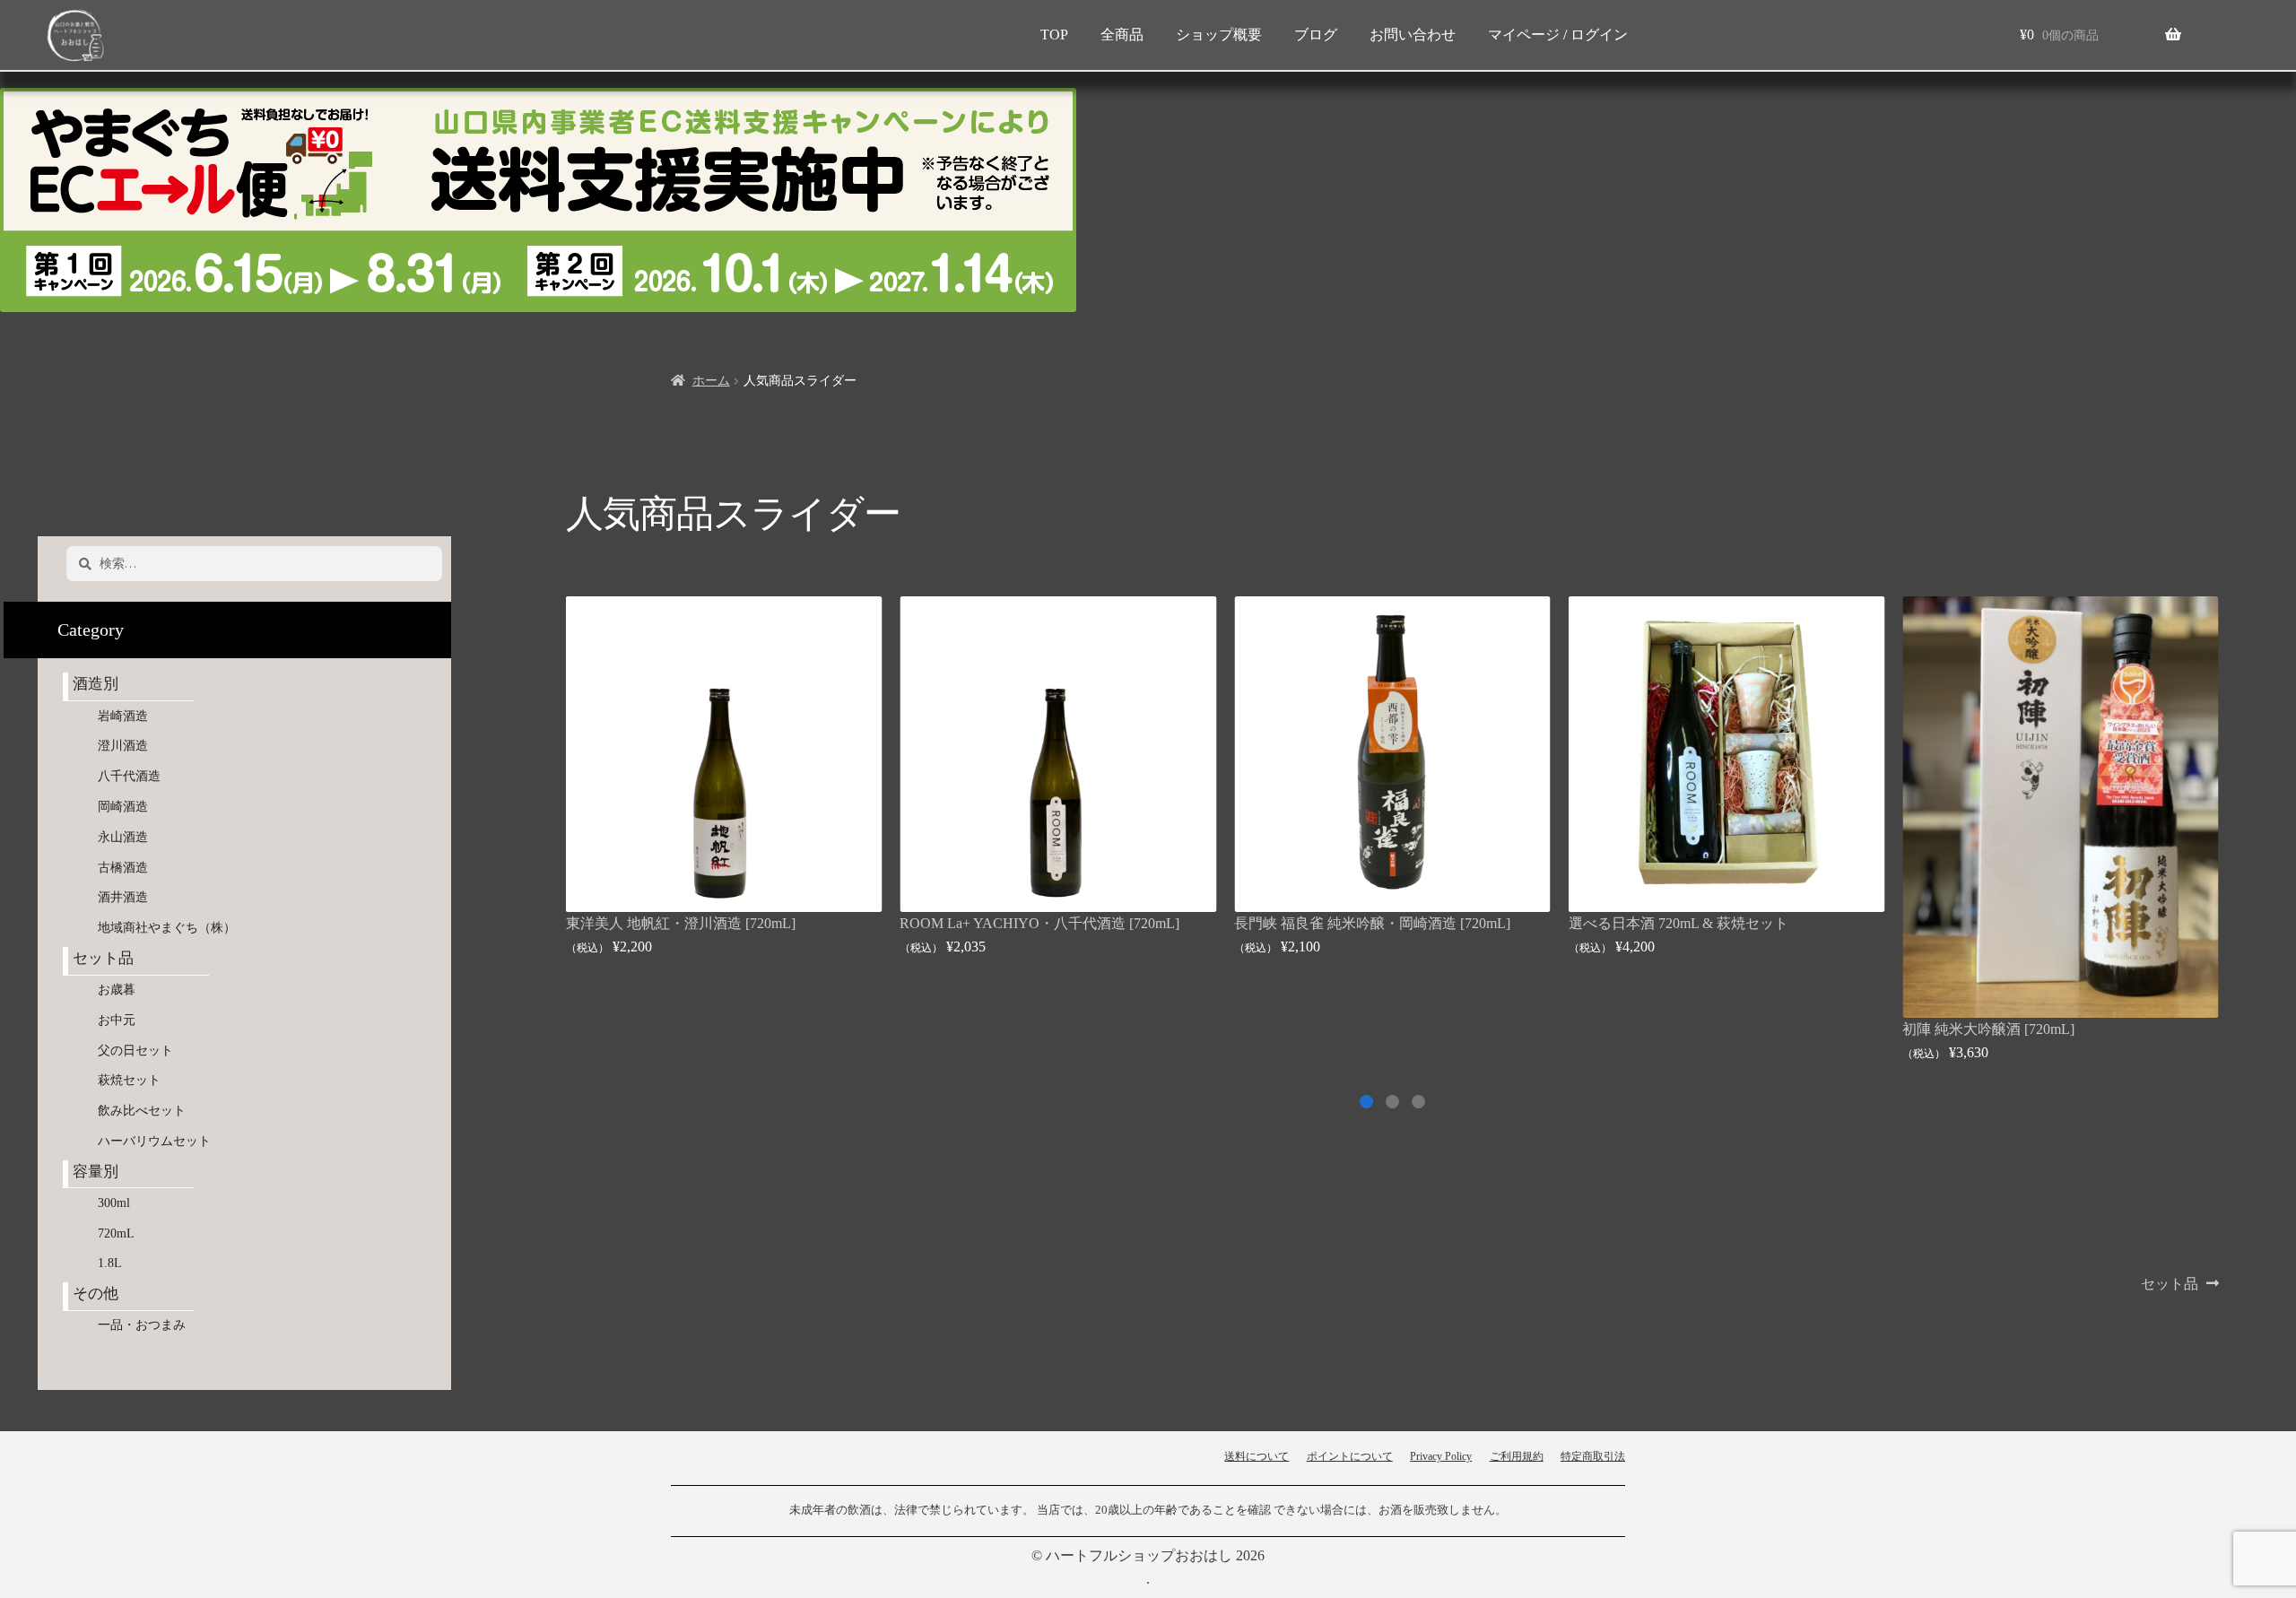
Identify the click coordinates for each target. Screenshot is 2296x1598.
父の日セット (135, 1051)
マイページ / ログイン (1558, 35)
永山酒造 (129, 837)
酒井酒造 (123, 897)
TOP (1054, 35)
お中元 (117, 1020)
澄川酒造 (123, 746)
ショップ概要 (1219, 35)
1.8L (110, 1263)
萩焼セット (129, 1080)
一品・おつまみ (142, 1325)
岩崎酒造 (123, 716)
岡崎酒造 (123, 807)
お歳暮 (117, 990)
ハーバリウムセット (154, 1141)
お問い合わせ (1413, 35)
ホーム (711, 381)
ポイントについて (1350, 1456)
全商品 (1122, 35)
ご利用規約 (1517, 1456)
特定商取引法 (1593, 1456)
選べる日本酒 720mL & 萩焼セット (2012, 923)
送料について (1257, 1456)
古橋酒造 (123, 868)
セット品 (2170, 1285)
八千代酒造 (129, 776)
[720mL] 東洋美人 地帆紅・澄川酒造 (1014, 923)
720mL (116, 1233)
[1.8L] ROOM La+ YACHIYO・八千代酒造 (699, 923)
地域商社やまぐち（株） (167, 928)
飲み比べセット (142, 1111)
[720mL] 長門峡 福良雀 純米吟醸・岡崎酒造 (1707, 923)
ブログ (1316, 35)
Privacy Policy (1441, 1456)
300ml (114, 1203)
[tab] (1418, 1102)
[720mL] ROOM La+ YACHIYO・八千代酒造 (1374, 923)
